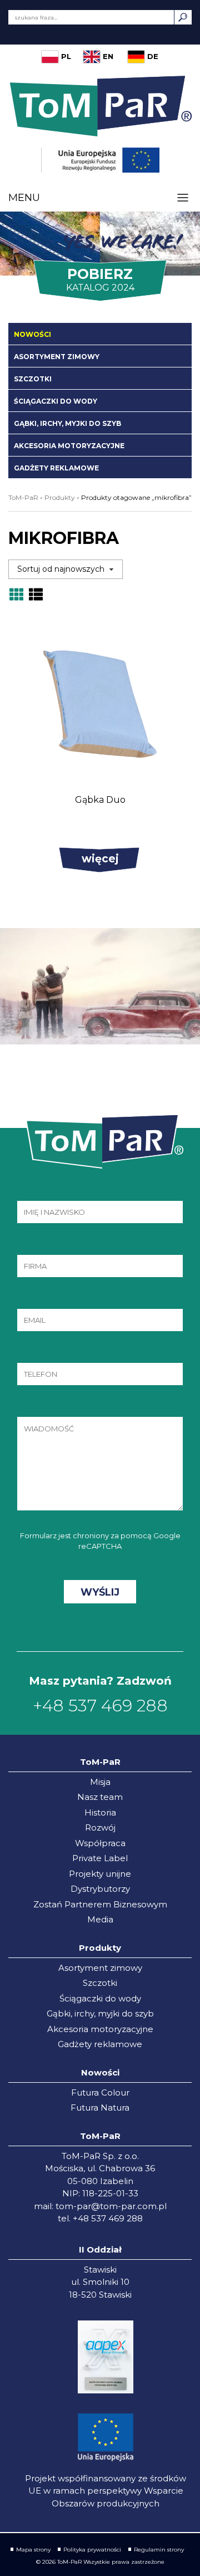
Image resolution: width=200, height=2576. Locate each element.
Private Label (100, 1858)
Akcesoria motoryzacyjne (69, 446)
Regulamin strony (159, 2550)
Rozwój (100, 1827)
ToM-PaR (23, 497)
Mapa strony (33, 2550)
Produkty (60, 497)
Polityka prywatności (92, 2550)
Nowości (32, 334)
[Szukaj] (183, 17)
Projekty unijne (100, 1874)
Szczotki (33, 379)
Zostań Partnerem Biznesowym (100, 1904)
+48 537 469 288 (100, 1706)
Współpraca (100, 1843)
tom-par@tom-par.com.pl (111, 2206)
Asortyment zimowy (57, 357)
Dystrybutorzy (100, 1889)
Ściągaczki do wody (56, 401)
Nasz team (100, 1797)
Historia (100, 1812)
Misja (100, 1782)
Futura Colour (100, 2092)
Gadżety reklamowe (56, 468)
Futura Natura (100, 2108)
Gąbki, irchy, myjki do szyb (67, 423)
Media (100, 1919)
